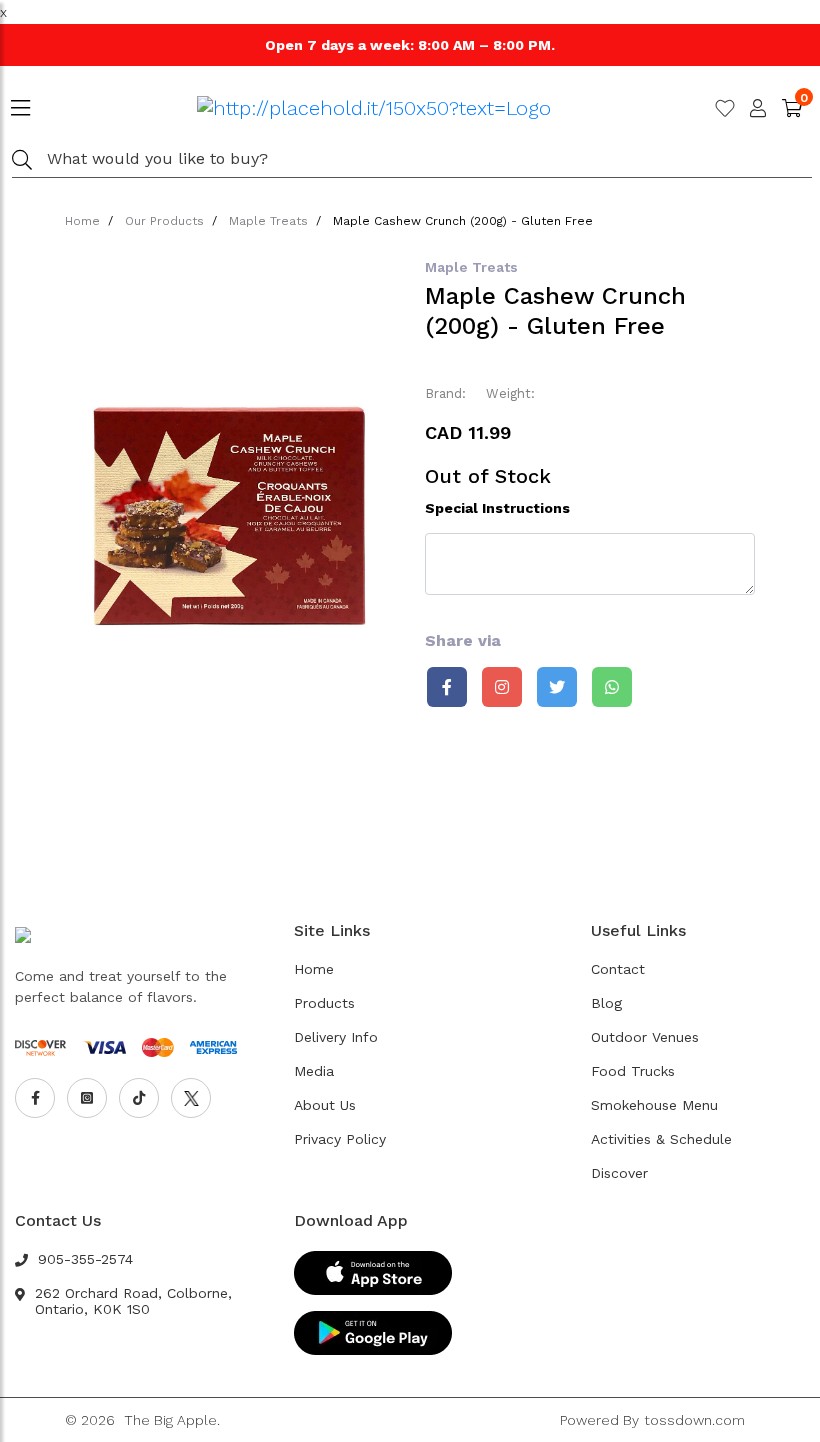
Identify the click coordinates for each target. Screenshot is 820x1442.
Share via (463, 640)
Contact (618, 969)
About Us (325, 1105)
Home (82, 221)
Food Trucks (633, 1071)
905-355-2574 (85, 1259)
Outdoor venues (645, 1037)
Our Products (164, 221)
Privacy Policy (340, 1139)
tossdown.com (694, 1420)
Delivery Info (336, 1037)
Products (324, 1003)
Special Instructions (497, 508)
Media (314, 1071)
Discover (619, 1173)
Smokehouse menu (654, 1105)
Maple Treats (268, 221)
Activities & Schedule (661, 1139)
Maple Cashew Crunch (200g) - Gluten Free (463, 221)
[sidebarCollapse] (20, 104)
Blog (606, 1003)
